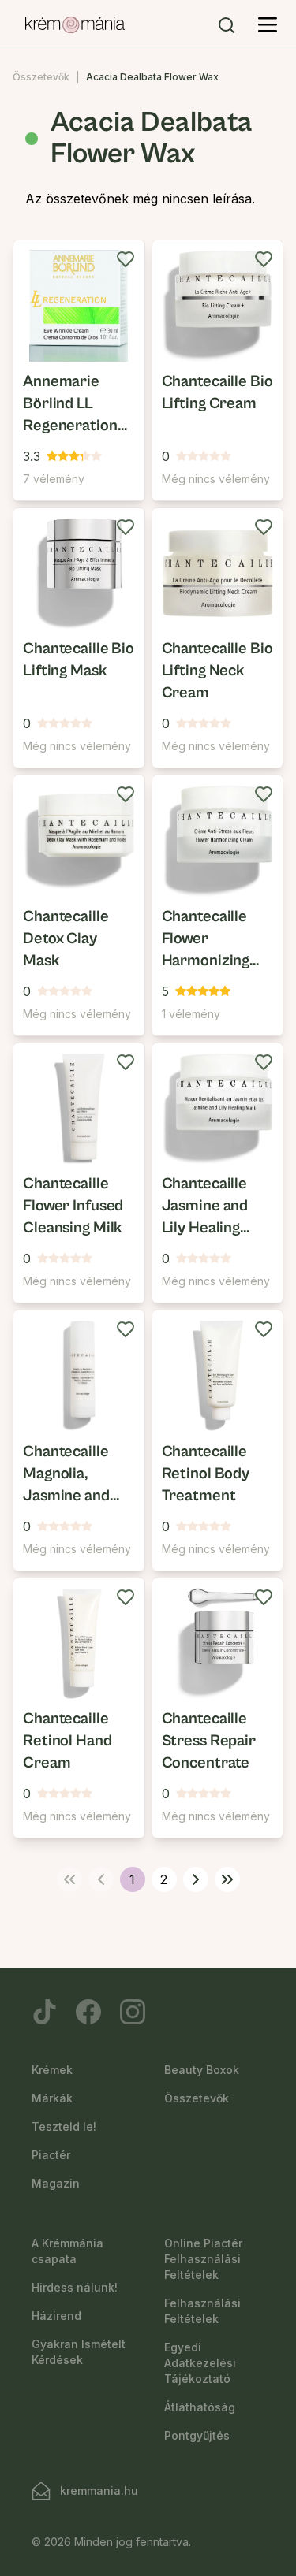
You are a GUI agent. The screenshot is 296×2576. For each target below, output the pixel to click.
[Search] (227, 25)
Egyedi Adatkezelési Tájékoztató (200, 2363)
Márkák (52, 2098)
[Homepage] (75, 25)
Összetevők (41, 77)
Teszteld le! (64, 2126)
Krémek (52, 2070)
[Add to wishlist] (126, 259)
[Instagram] (133, 2012)
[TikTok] (44, 2012)
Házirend (56, 2316)
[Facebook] (88, 2012)
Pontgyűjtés (197, 2435)
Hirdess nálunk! (75, 2287)
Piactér (51, 2155)
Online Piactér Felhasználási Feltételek (203, 2259)
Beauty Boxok (202, 2070)
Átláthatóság (200, 2407)
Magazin (56, 2183)
